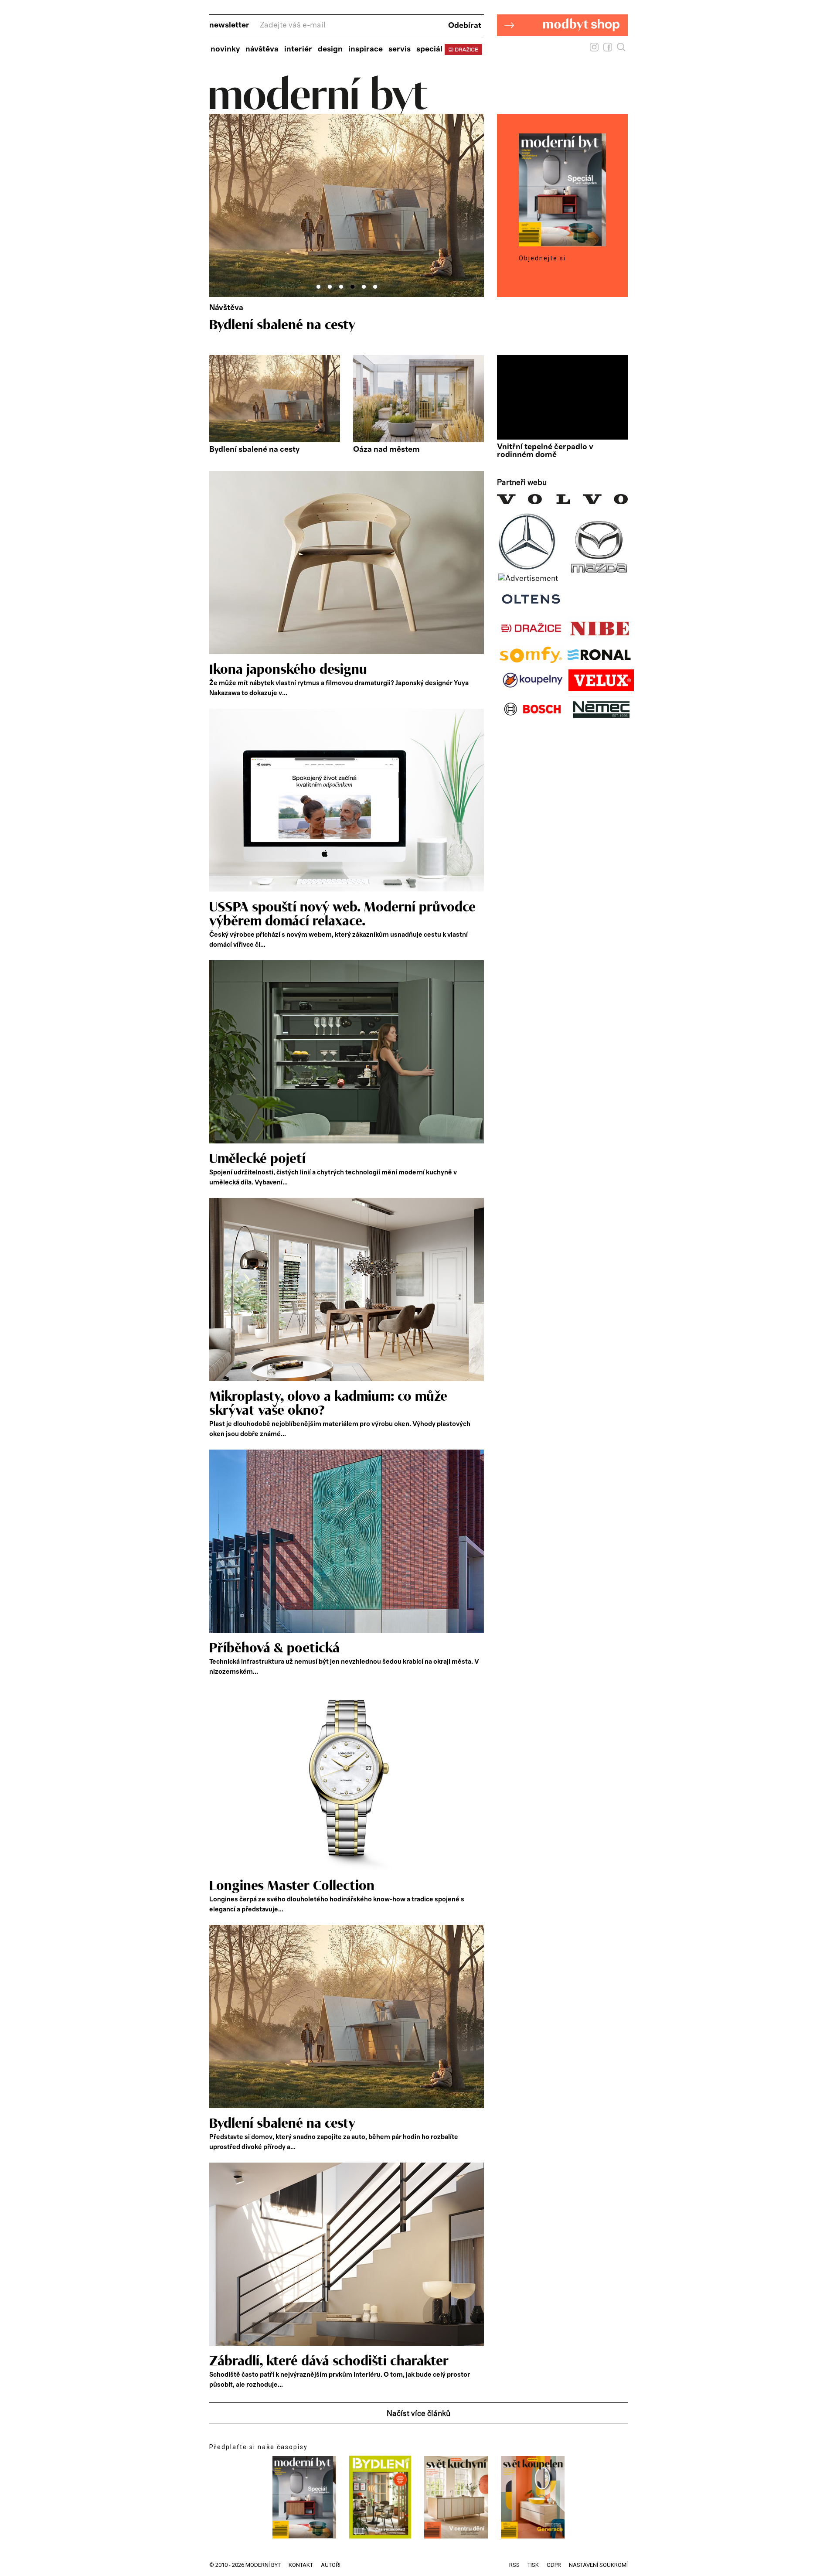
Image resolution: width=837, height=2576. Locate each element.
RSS (514, 2565)
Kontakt (301, 2565)
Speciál (429, 49)
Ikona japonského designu (288, 670)
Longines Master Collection (292, 1886)
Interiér (298, 49)
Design (330, 49)
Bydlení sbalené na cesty (254, 450)
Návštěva (262, 49)
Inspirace (366, 49)
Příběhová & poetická (274, 1648)
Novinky (225, 49)
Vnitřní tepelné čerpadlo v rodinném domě (545, 451)
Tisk (533, 2565)
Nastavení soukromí (598, 2565)
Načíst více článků (418, 2414)
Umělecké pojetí (257, 1159)
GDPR (554, 2565)
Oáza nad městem (386, 450)
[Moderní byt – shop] (562, 50)
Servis (400, 49)
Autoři (331, 2565)
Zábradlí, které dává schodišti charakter (329, 2361)
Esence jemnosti (257, 325)
